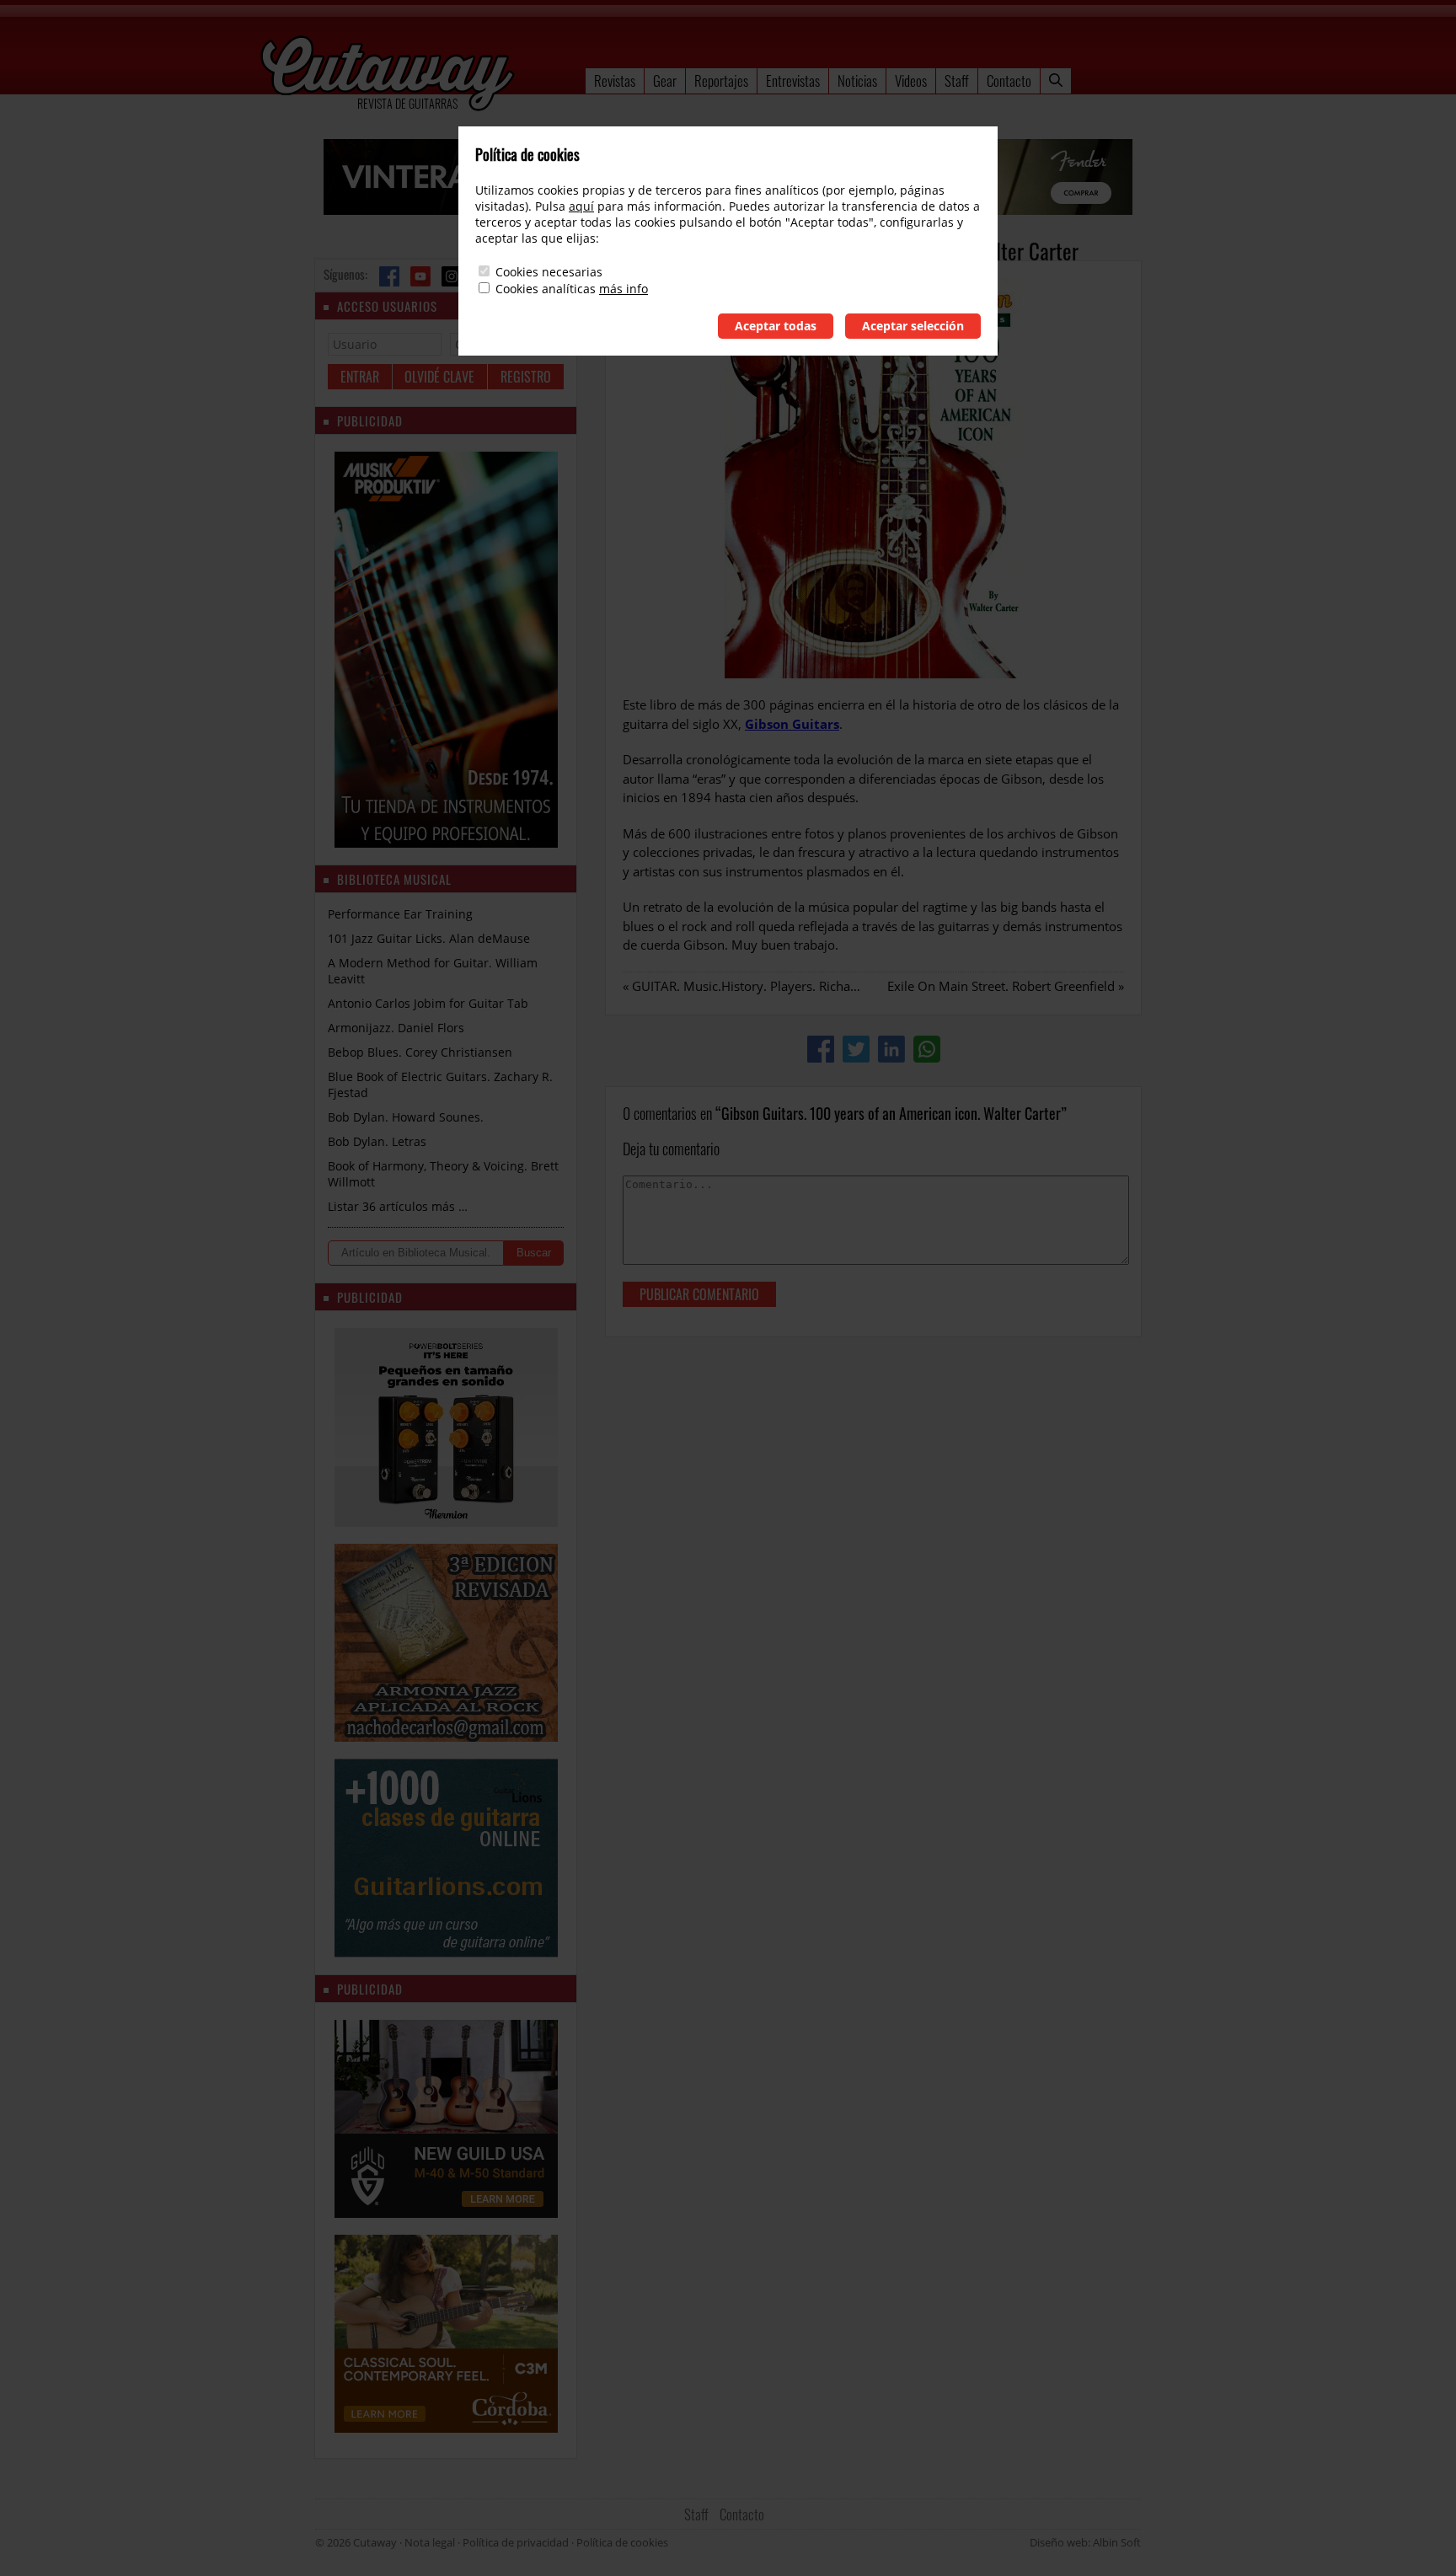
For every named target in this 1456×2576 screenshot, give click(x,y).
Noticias (857, 80)
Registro (526, 377)
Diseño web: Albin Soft (1085, 2542)
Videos (911, 80)
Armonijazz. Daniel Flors (396, 1028)
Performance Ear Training (400, 914)
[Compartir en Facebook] (821, 1049)
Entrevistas (793, 80)
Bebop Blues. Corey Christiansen (420, 1052)
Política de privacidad (516, 2542)
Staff (957, 80)
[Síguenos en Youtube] (420, 276)
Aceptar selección (913, 326)
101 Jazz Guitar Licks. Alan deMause (429, 938)
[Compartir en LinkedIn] (891, 1049)
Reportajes (721, 80)
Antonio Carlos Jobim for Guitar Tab (428, 1003)
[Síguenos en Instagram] (452, 276)
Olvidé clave (439, 377)
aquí (581, 206)
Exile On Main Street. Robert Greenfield (1001, 986)
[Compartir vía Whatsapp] (927, 1049)
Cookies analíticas (546, 289)
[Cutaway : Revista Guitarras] (388, 75)
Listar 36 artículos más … (398, 1206)
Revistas (615, 80)
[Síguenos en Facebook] (389, 276)
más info (624, 289)
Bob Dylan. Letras (377, 1141)
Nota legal (430, 2542)
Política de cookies (622, 2542)
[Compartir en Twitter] (856, 1049)
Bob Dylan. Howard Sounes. (406, 1117)
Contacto (1009, 80)
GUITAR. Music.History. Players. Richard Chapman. (779, 986)
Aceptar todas (776, 326)
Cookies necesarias (549, 272)
